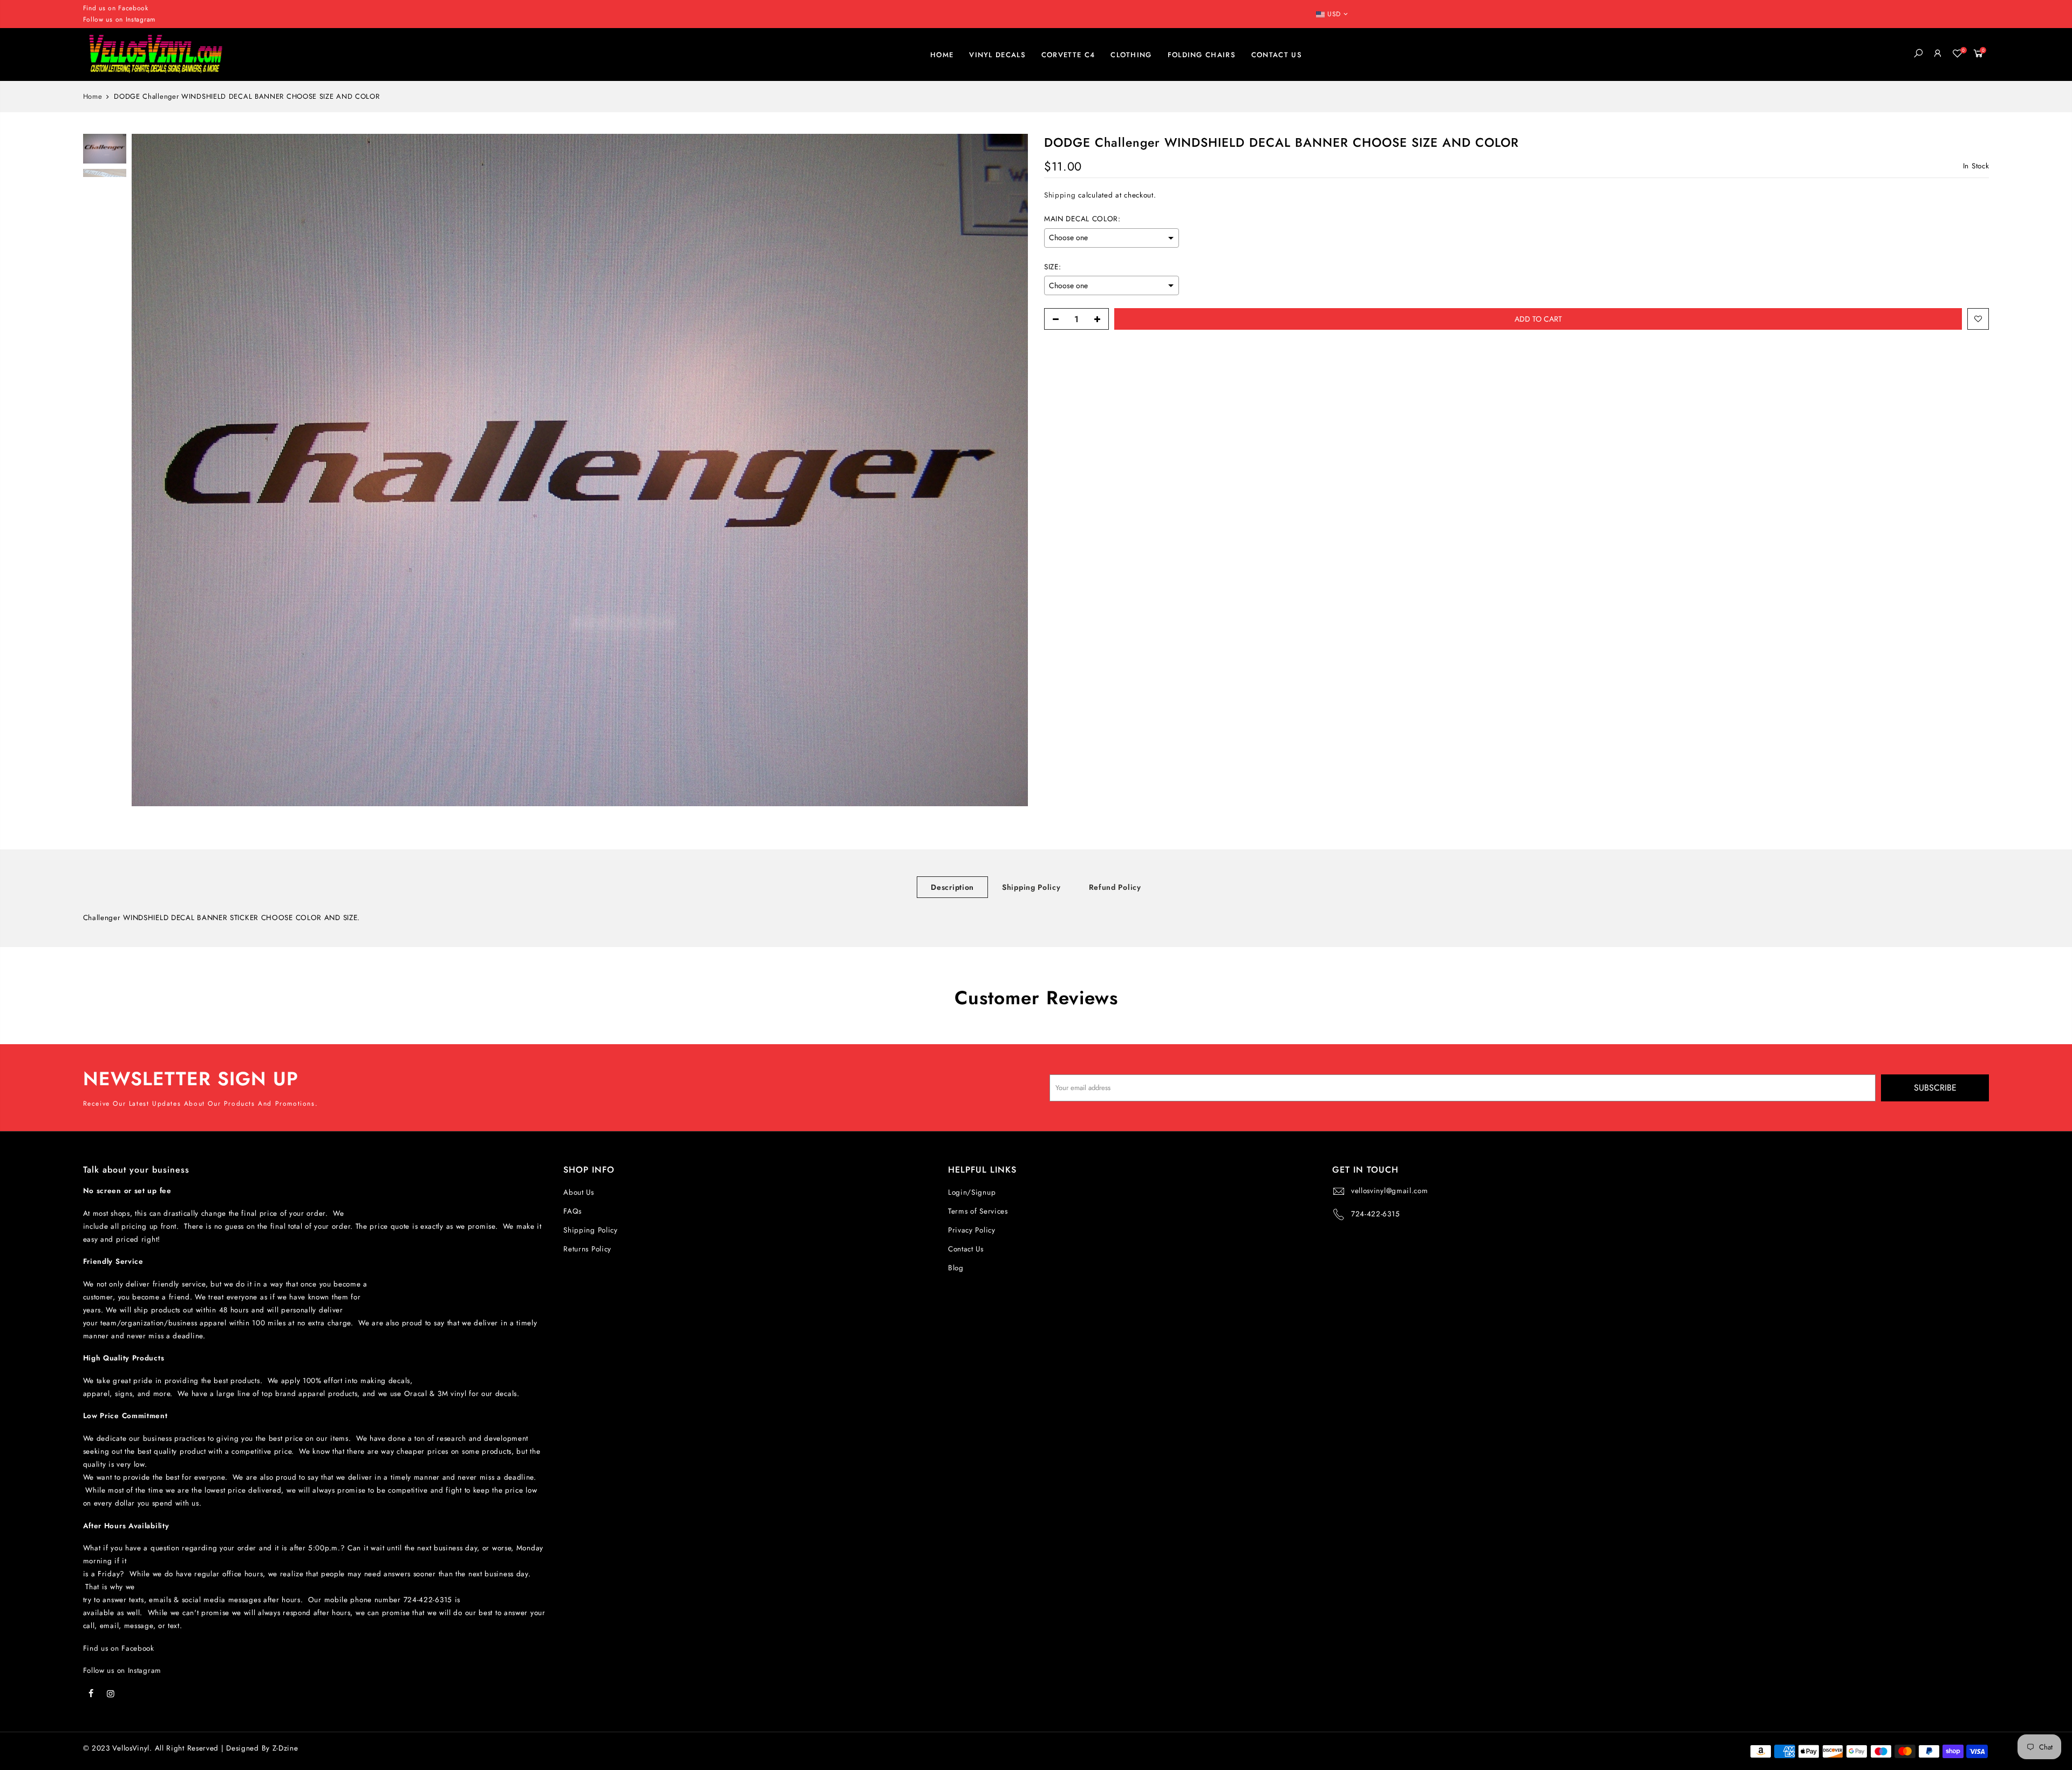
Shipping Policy (1031, 887)
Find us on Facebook (119, 1648)
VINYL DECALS (997, 55)
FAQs (572, 1211)
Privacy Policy (972, 1230)
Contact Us (966, 1249)
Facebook (133, 8)
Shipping (1060, 196)
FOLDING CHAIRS (1202, 55)
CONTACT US (1277, 55)
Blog (956, 1268)
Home (93, 97)
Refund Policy (1115, 887)
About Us (579, 1192)
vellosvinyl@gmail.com (1390, 1191)
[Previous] (151, 470)
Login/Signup (972, 1192)
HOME (942, 55)
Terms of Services (978, 1211)
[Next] (1009, 470)
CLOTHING (1131, 55)
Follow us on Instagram (119, 19)
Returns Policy (587, 1249)
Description (952, 887)
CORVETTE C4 (1068, 55)
